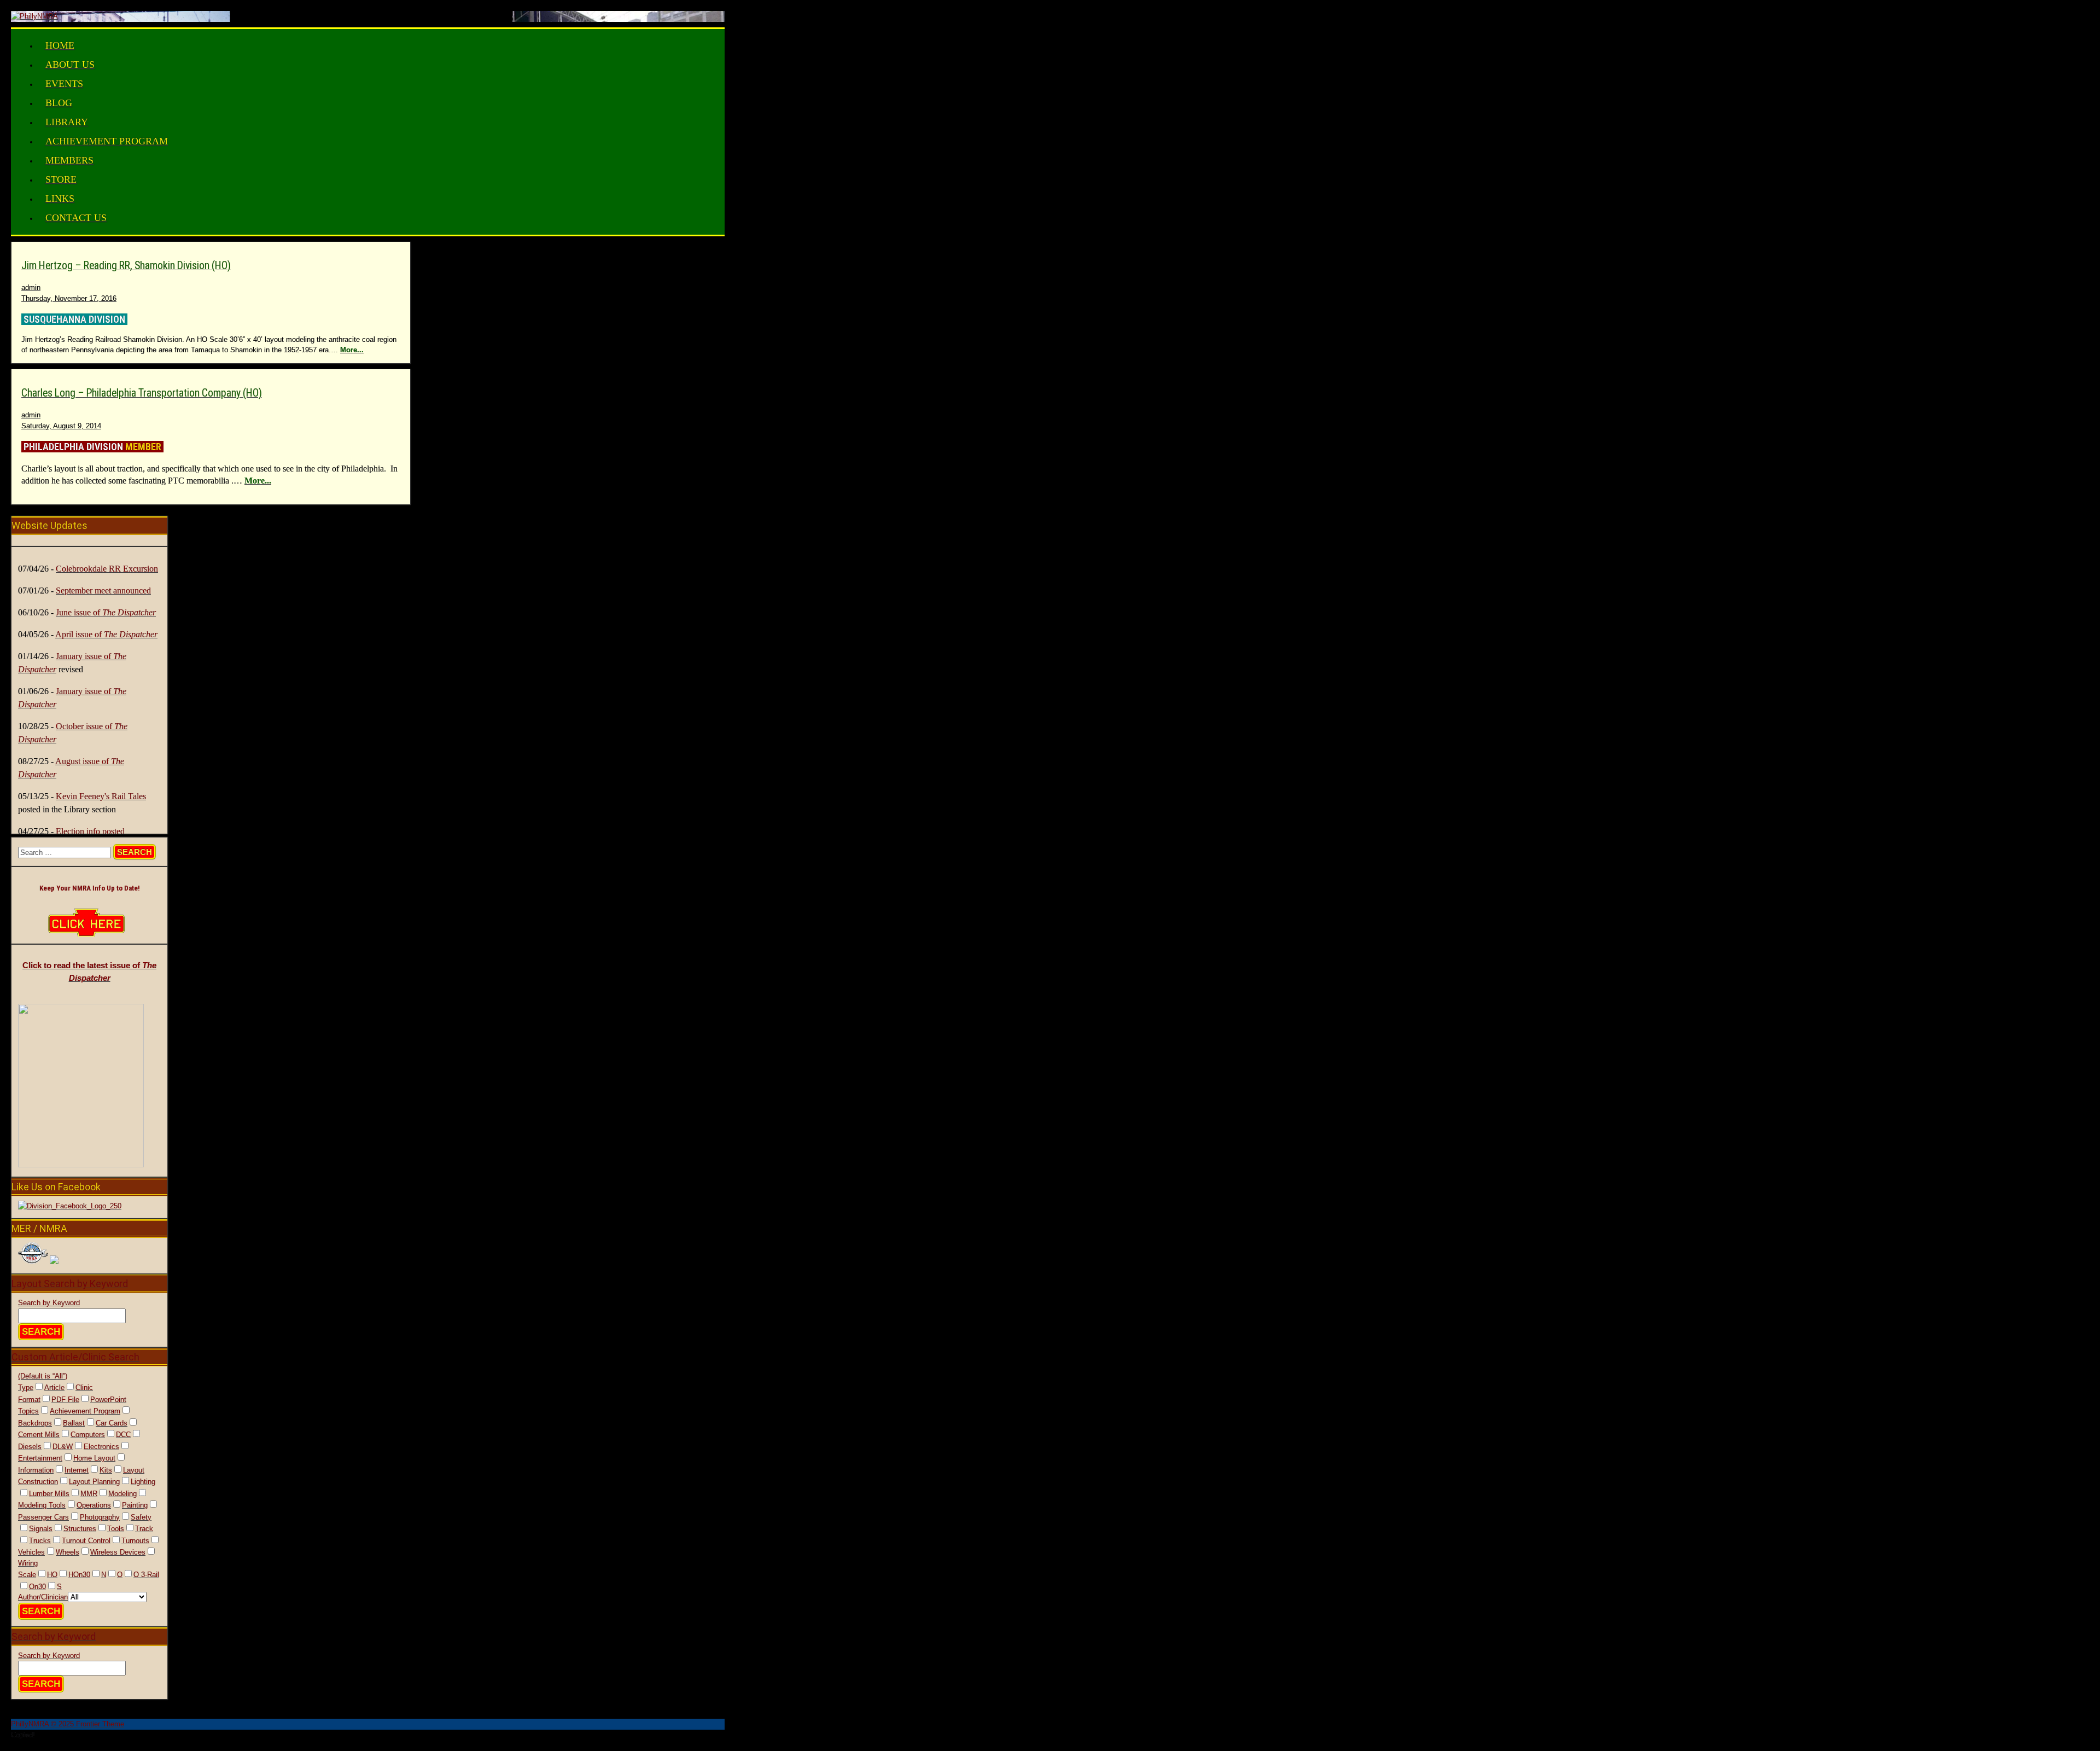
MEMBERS (69, 160)
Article (54, 1388)
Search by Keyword (49, 1303)
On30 (37, 1587)
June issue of (106, 612)
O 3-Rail (146, 1575)
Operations (94, 1505)
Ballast (74, 1423)
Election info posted (90, 831)
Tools (116, 1529)
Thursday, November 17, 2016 (69, 298)
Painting (135, 1505)
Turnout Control (86, 1541)
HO (52, 1575)
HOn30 (79, 1575)
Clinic (84, 1388)
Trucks (40, 1541)
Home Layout (94, 1458)
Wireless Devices (118, 1552)
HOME (60, 45)
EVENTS (64, 84)
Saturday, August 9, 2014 (61, 426)
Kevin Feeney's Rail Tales (101, 796)
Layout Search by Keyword (70, 1284)
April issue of (106, 634)
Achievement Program (85, 1411)
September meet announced (103, 591)
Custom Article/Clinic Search (75, 1357)
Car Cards (112, 1423)
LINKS (60, 199)
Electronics (101, 1447)
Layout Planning (94, 1482)
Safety (141, 1517)
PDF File (65, 1400)
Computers (88, 1435)
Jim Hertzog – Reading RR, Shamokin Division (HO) (126, 266)
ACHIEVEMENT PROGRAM (107, 141)
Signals (41, 1529)
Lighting (143, 1482)
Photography (100, 1517)
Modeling (122, 1494)
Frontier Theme (100, 1724)
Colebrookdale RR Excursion (107, 569)
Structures (80, 1529)
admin (31, 287)
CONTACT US (76, 218)
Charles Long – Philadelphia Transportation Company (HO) (142, 393)
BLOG (59, 103)
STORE (61, 179)
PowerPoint (108, 1400)
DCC (123, 1435)
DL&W (63, 1447)
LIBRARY (67, 122)
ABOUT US (70, 65)
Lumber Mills (49, 1494)
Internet (77, 1470)
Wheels (68, 1552)
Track (144, 1529)
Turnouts (135, 1541)
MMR (89, 1494)
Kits (106, 1470)
